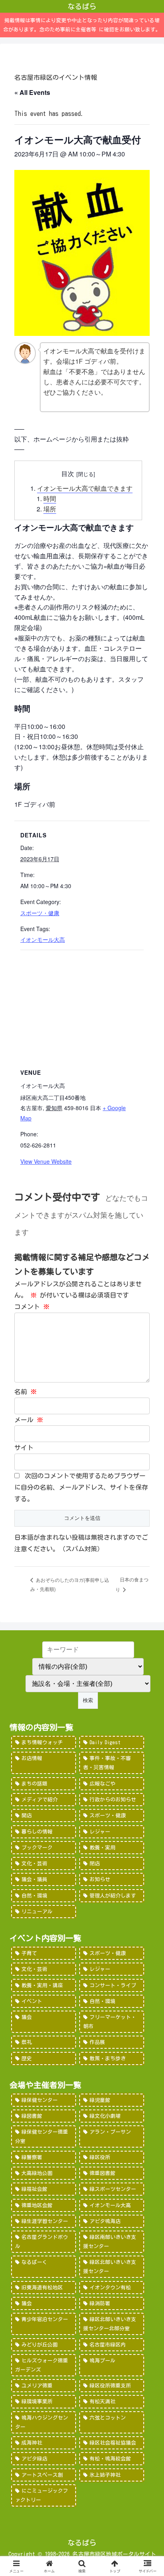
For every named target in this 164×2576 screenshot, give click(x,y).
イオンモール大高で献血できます (85, 488)
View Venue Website (46, 1161)
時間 (50, 498)
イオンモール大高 (43, 939)
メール (29, 1420)
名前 (25, 1392)
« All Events (32, 92)
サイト (24, 1448)
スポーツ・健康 (40, 913)
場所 (50, 509)
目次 (68, 473)
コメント (32, 1307)
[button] (147, 1569)
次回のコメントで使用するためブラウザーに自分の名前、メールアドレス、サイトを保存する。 (81, 1487)
